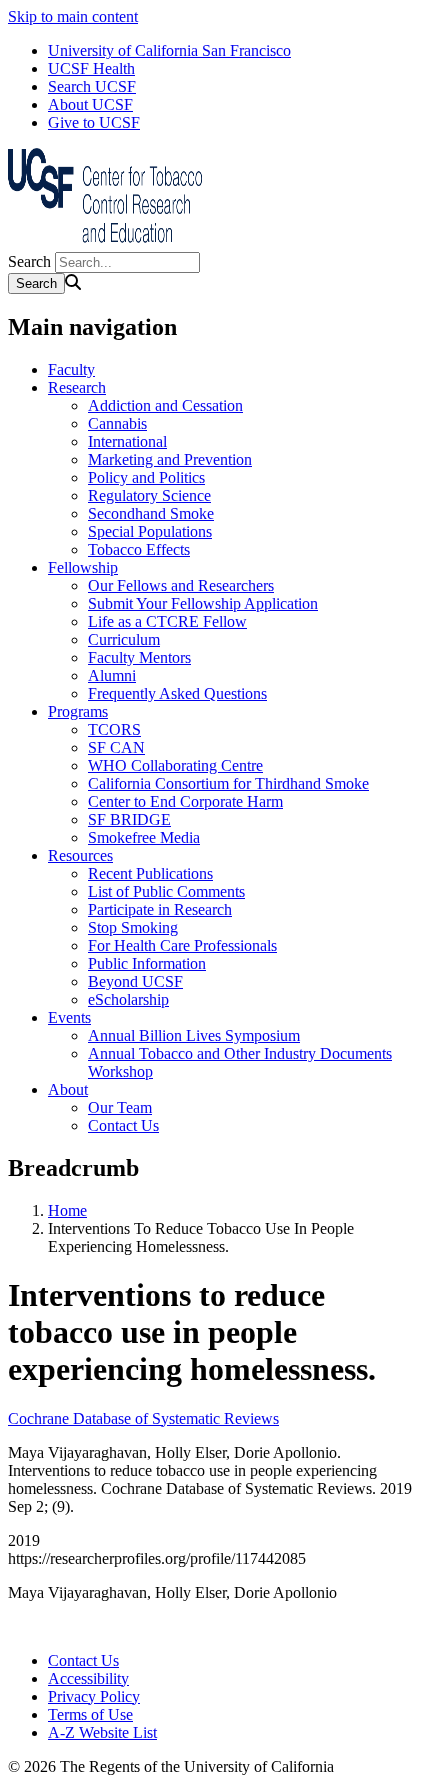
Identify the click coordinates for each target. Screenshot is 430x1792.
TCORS (114, 729)
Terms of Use (90, 1714)
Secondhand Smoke (151, 513)
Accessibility (88, 1678)
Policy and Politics (146, 477)
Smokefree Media (144, 837)
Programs (78, 711)
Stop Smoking (133, 927)
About (68, 1089)
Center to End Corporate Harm (185, 801)
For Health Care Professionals (182, 945)
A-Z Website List (102, 1732)
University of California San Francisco (169, 50)
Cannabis (117, 423)
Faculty (71, 369)
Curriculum (124, 639)
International (127, 441)
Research (77, 387)
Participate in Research (160, 909)
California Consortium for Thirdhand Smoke (228, 783)
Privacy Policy (94, 1696)
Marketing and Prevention (170, 459)
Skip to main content (73, 16)
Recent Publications (150, 873)
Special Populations (150, 531)
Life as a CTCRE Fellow (167, 621)
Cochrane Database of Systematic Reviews (143, 1418)
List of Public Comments (166, 891)
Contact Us (123, 1125)
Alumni (112, 675)
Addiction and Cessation (165, 405)
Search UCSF (92, 86)
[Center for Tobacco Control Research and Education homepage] (108, 242)
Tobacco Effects (139, 549)
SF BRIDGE (129, 819)
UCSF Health (91, 68)
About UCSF (90, 104)
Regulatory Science (149, 495)
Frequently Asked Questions (177, 693)
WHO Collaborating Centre (175, 765)
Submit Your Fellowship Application (203, 603)
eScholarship (128, 999)
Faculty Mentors (139, 657)
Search (29, 261)
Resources (80, 855)
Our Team (120, 1107)
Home (67, 1210)
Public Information (147, 963)
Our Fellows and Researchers (181, 585)
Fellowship (83, 567)
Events (69, 1017)
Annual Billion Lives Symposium (194, 1035)
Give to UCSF (94, 122)
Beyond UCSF (135, 981)
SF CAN (116, 747)
